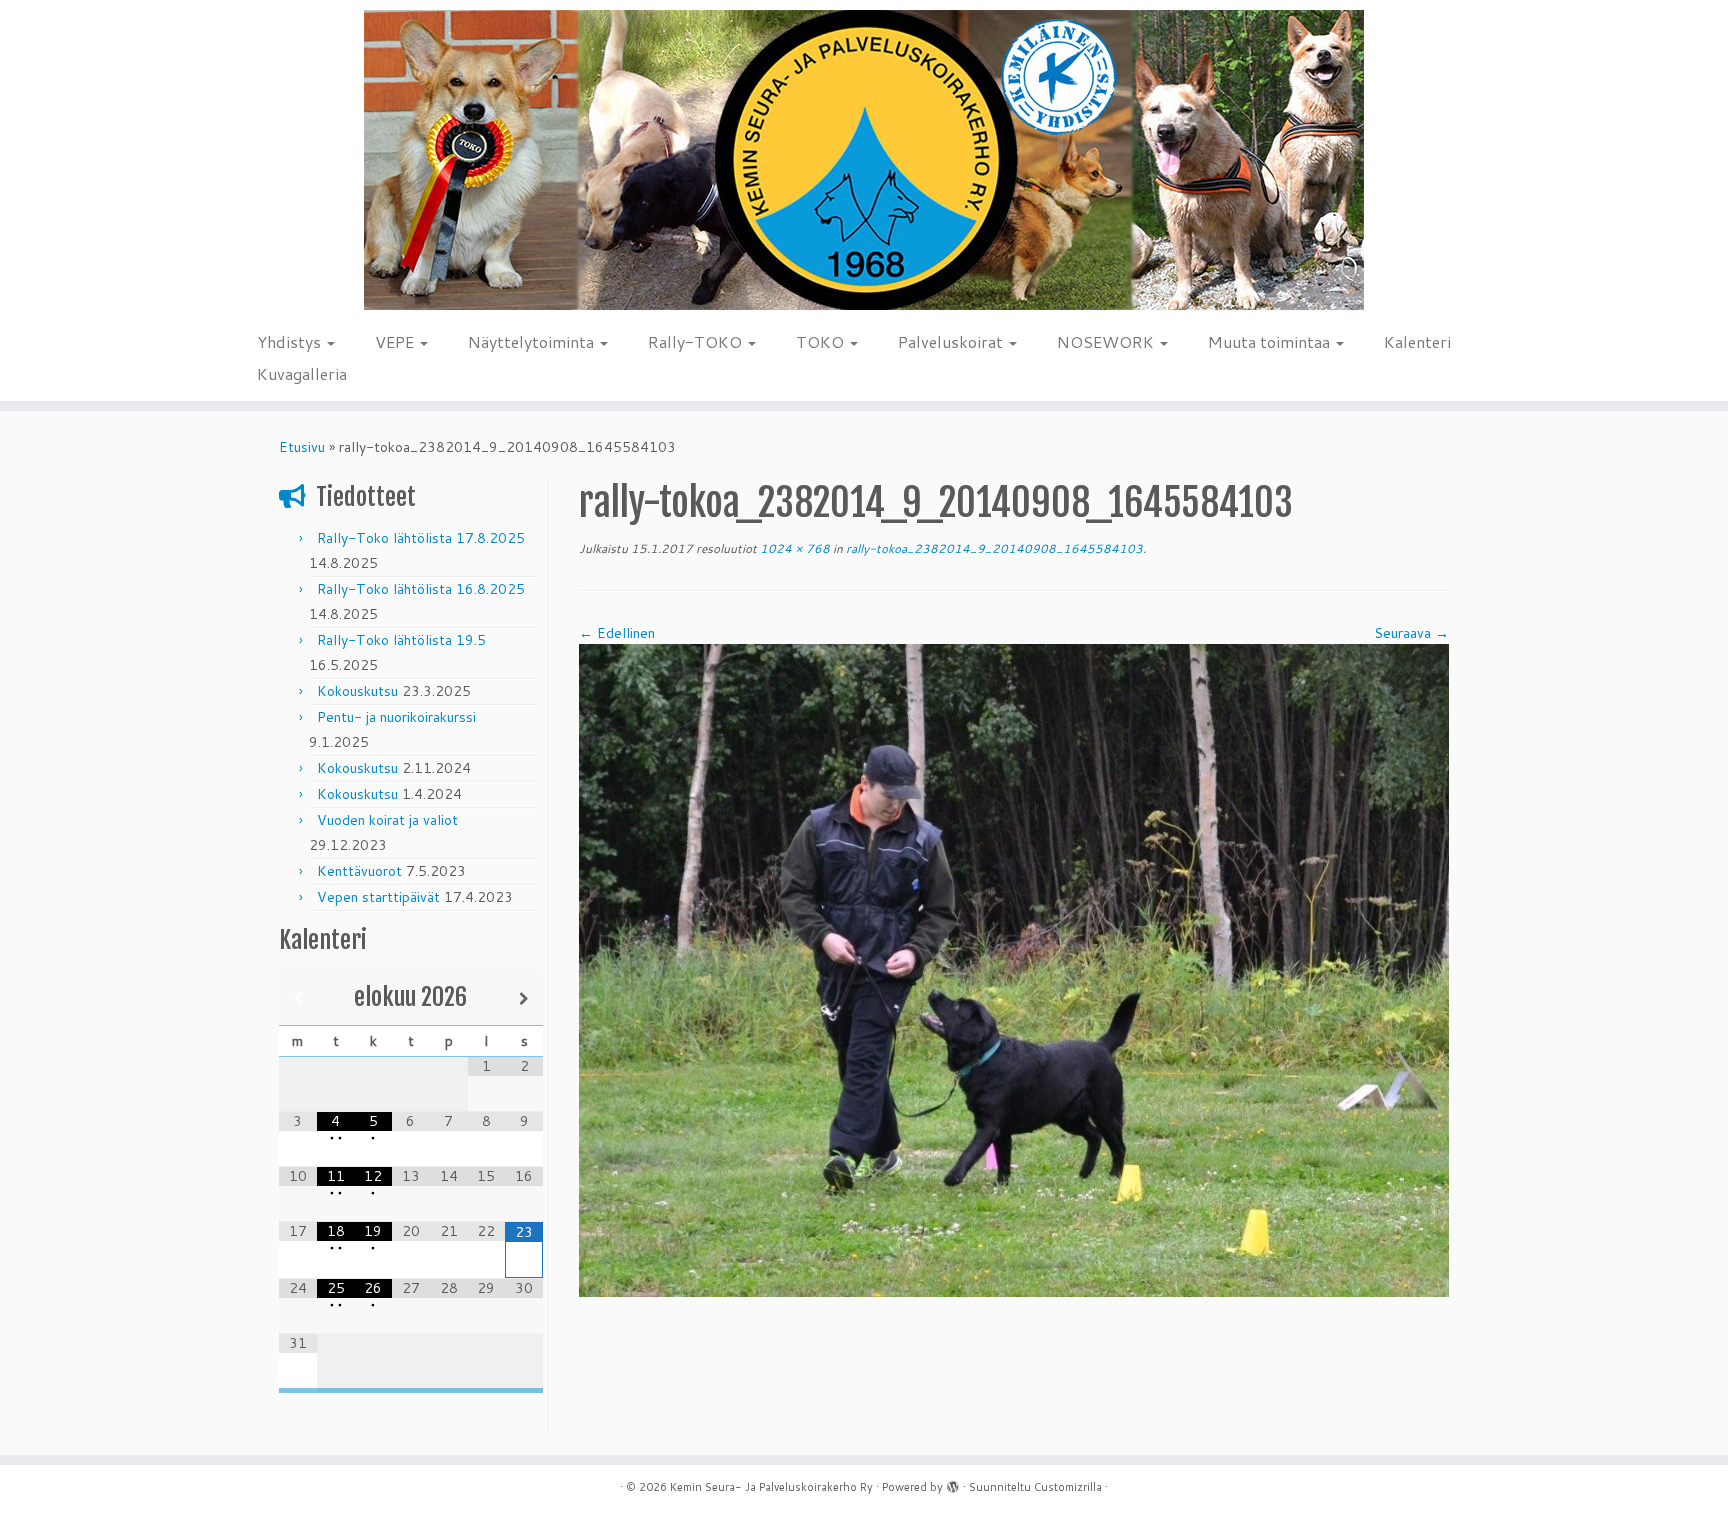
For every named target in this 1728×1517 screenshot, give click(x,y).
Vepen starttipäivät (378, 897)
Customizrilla (1068, 1487)
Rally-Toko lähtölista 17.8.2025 (421, 538)
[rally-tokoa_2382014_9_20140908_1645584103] (1014, 969)
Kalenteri (1417, 341)
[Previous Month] (298, 998)
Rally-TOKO (697, 341)
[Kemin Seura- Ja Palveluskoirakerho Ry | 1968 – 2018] (864, 160)
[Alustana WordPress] (953, 1483)
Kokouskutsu (357, 691)
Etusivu (302, 447)
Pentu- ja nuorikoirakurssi (396, 717)
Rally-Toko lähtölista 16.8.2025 (421, 589)
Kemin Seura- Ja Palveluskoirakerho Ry (771, 1487)
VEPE (396, 341)
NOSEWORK (1107, 341)
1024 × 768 (793, 548)
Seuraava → (1411, 633)
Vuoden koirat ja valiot (387, 820)
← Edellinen (617, 633)
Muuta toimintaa (1271, 341)
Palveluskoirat (952, 341)
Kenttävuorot (359, 871)
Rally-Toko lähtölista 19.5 (401, 640)
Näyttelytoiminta (533, 341)
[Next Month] (524, 998)
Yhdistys (291, 341)
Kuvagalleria (302, 373)
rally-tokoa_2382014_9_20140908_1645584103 (993, 548)
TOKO (822, 341)
